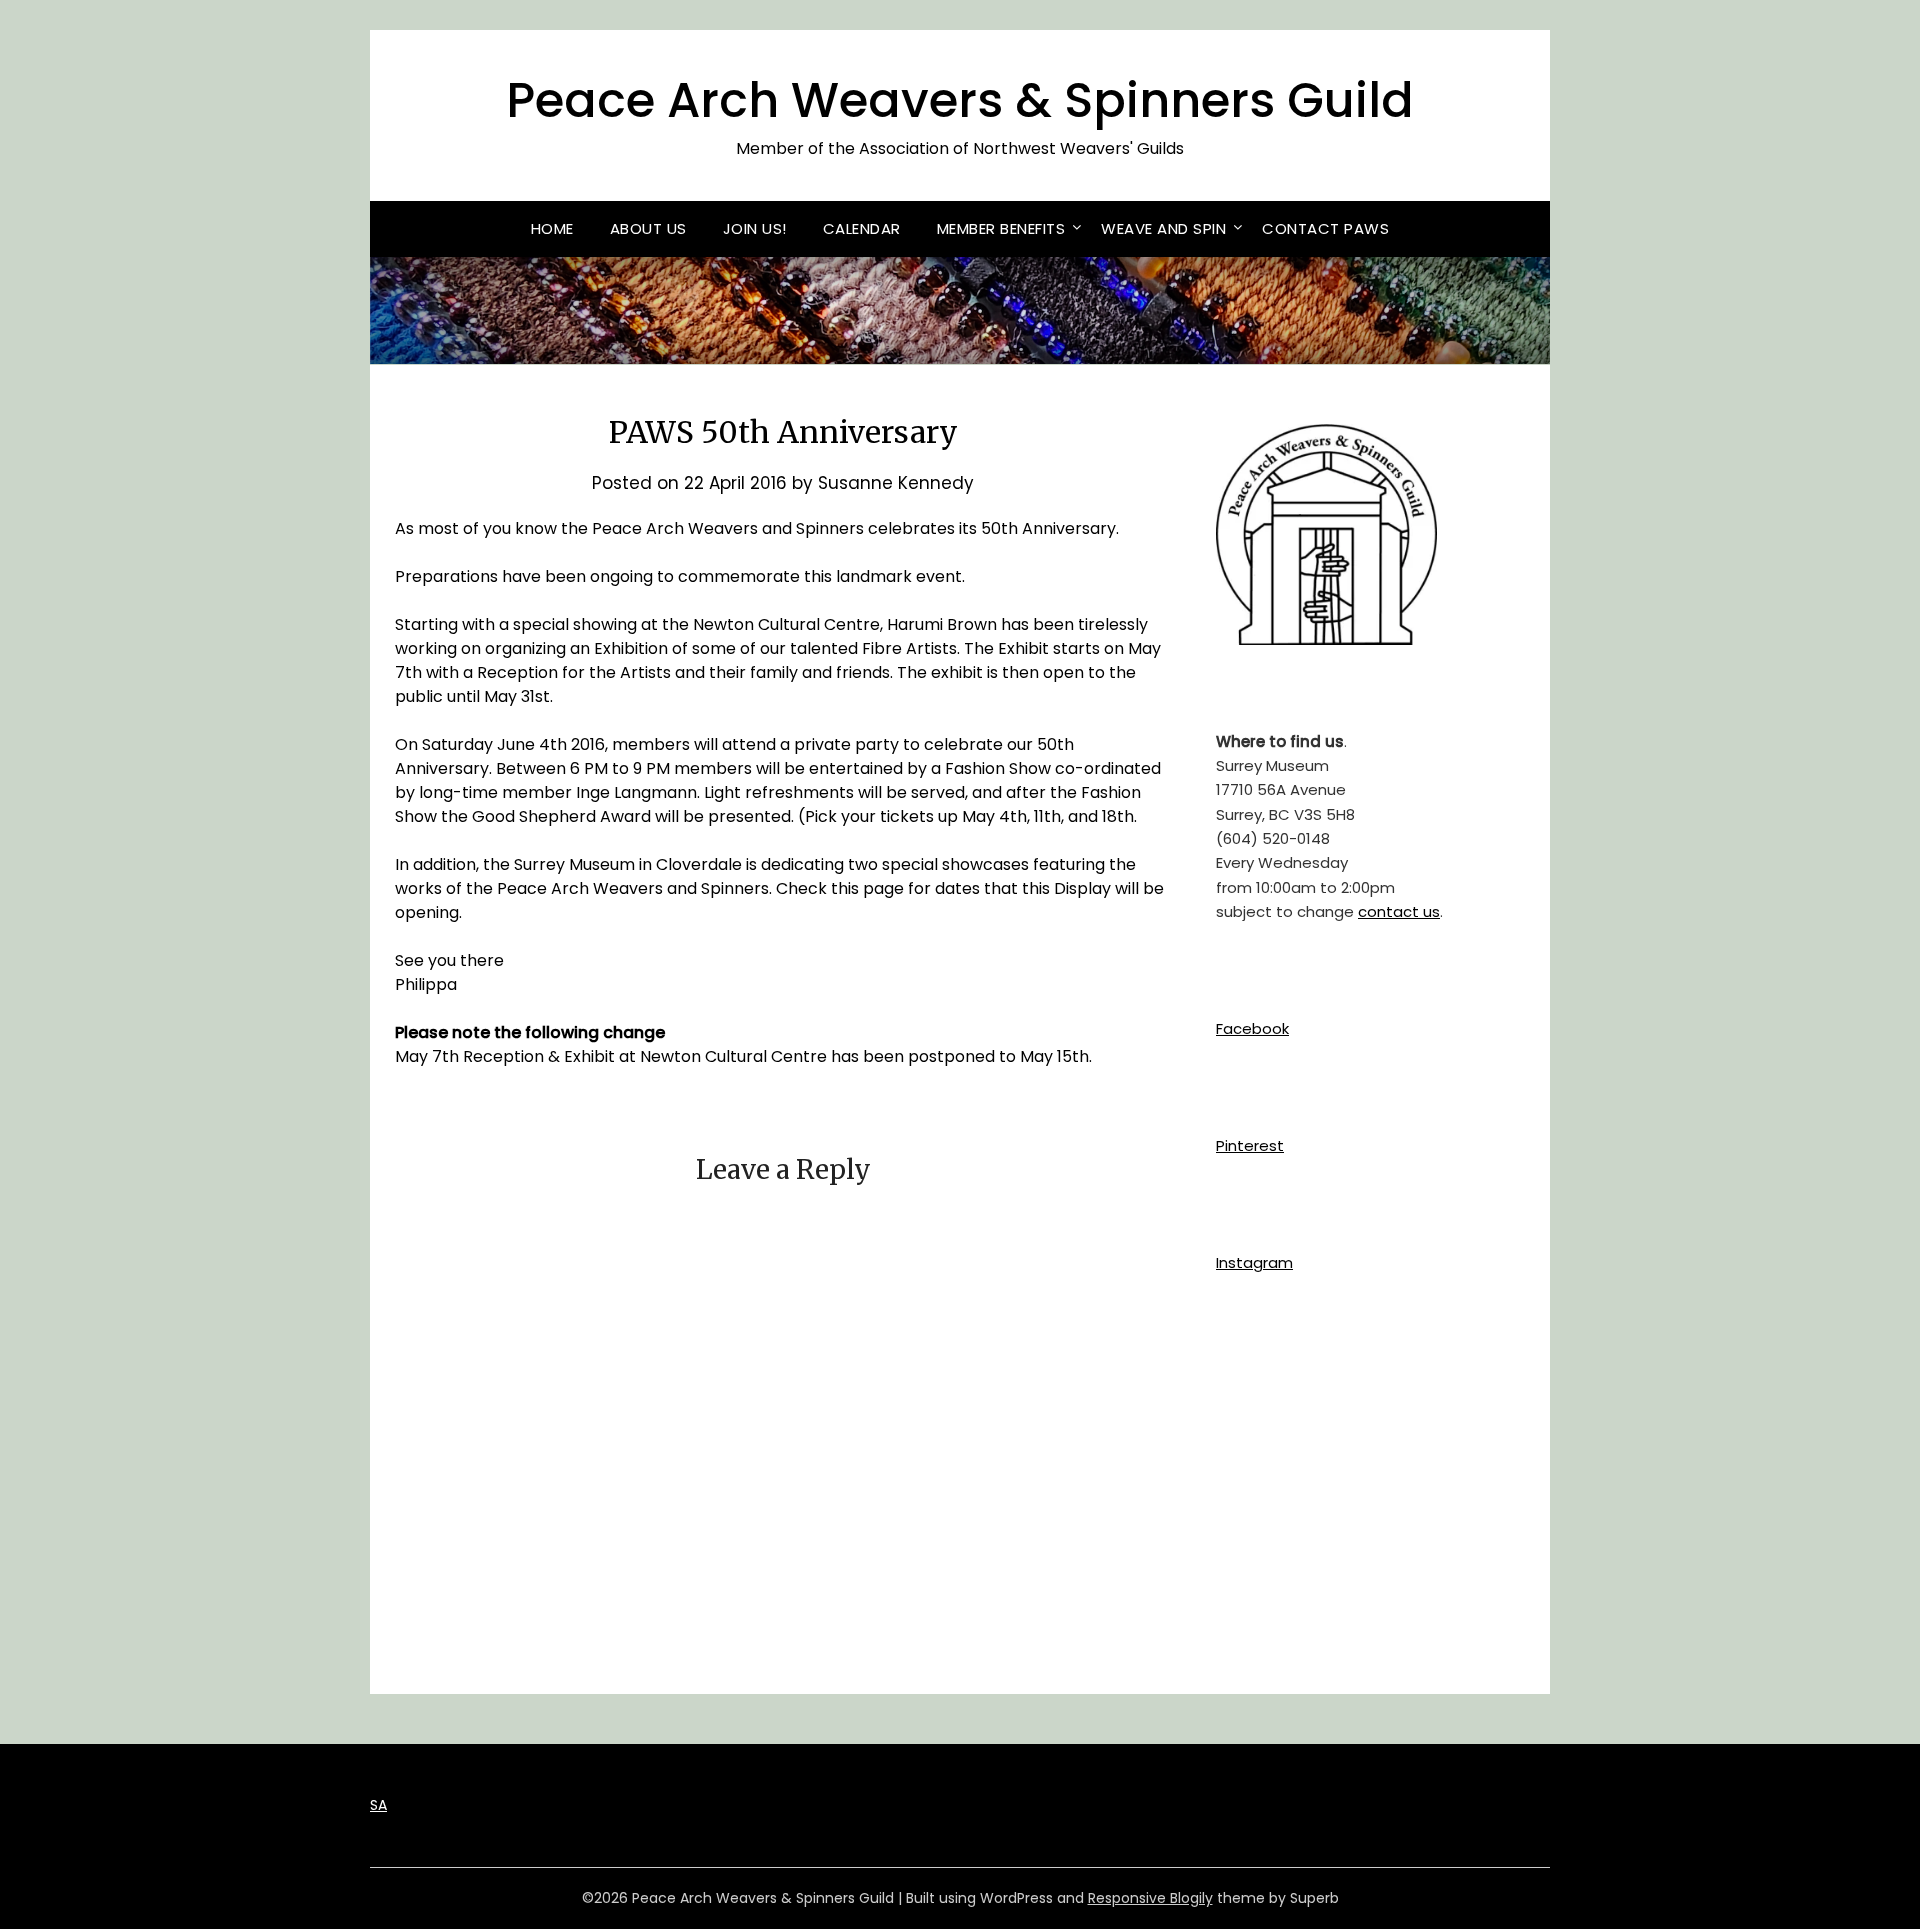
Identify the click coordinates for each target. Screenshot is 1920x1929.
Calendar (862, 228)
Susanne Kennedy (896, 483)
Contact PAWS (1325, 228)
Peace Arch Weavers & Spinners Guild (960, 100)
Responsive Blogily (1150, 1898)
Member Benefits (1001, 228)
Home (552, 228)
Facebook (1252, 1028)
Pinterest (1250, 1145)
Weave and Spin (1163, 228)
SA (378, 1805)
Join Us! (755, 228)
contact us (1399, 911)
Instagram (1254, 1262)
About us (648, 228)
